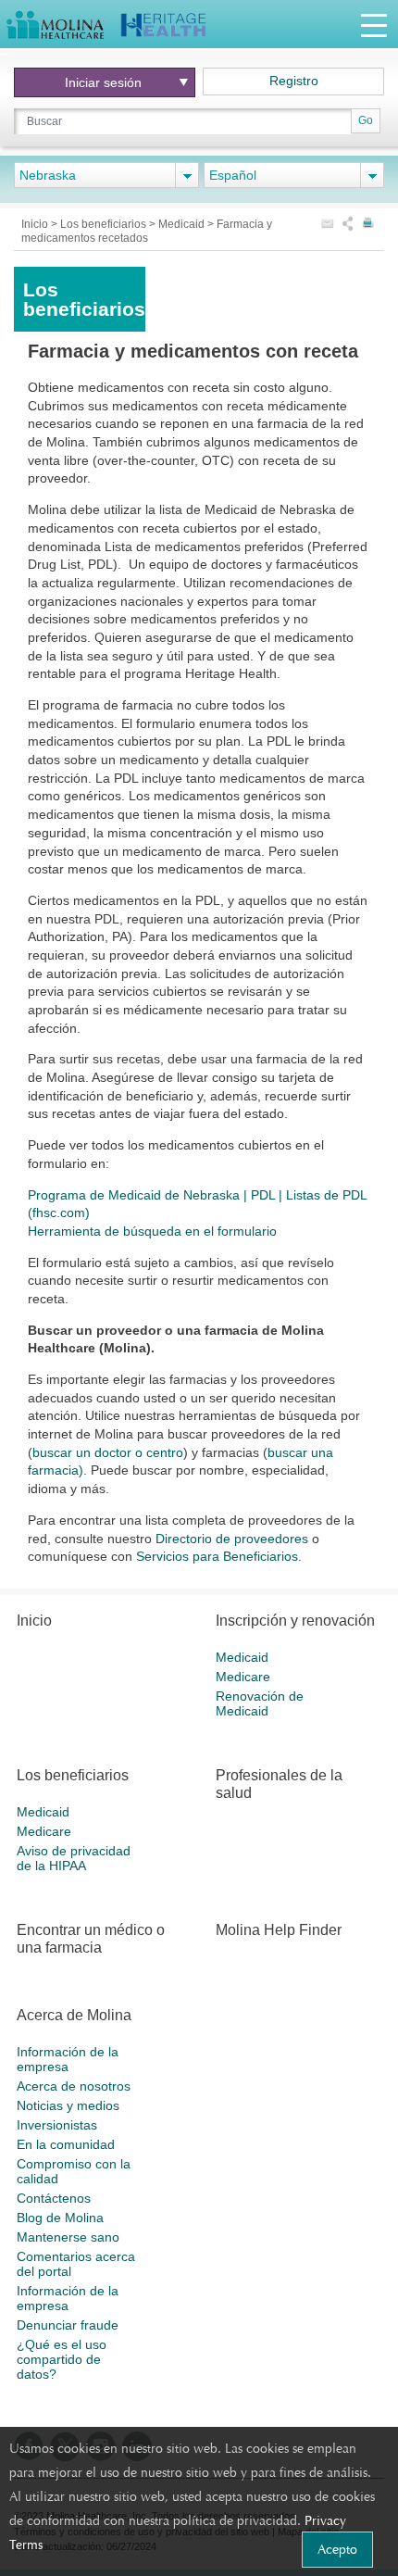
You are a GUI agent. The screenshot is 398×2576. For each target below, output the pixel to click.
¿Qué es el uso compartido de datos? (62, 2359)
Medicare (243, 1677)
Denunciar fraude (68, 2325)
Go (366, 120)
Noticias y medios (68, 2105)
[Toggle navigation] (374, 25)
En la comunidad (66, 2144)
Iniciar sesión (103, 82)
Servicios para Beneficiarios (217, 1556)
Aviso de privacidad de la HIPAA (74, 1858)
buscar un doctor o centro (108, 1452)
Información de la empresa (68, 2059)
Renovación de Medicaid (260, 1703)
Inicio (36, 224)
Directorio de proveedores (232, 1539)
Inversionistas (57, 2125)
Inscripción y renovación (295, 1621)
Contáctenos (54, 2198)
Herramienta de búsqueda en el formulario (152, 1231)
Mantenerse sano (68, 2237)
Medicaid (183, 224)
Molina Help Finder (279, 1930)
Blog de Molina (60, 2218)
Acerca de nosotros (74, 2086)
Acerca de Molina (74, 2015)
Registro (294, 81)
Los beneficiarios (105, 224)
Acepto (337, 2549)
